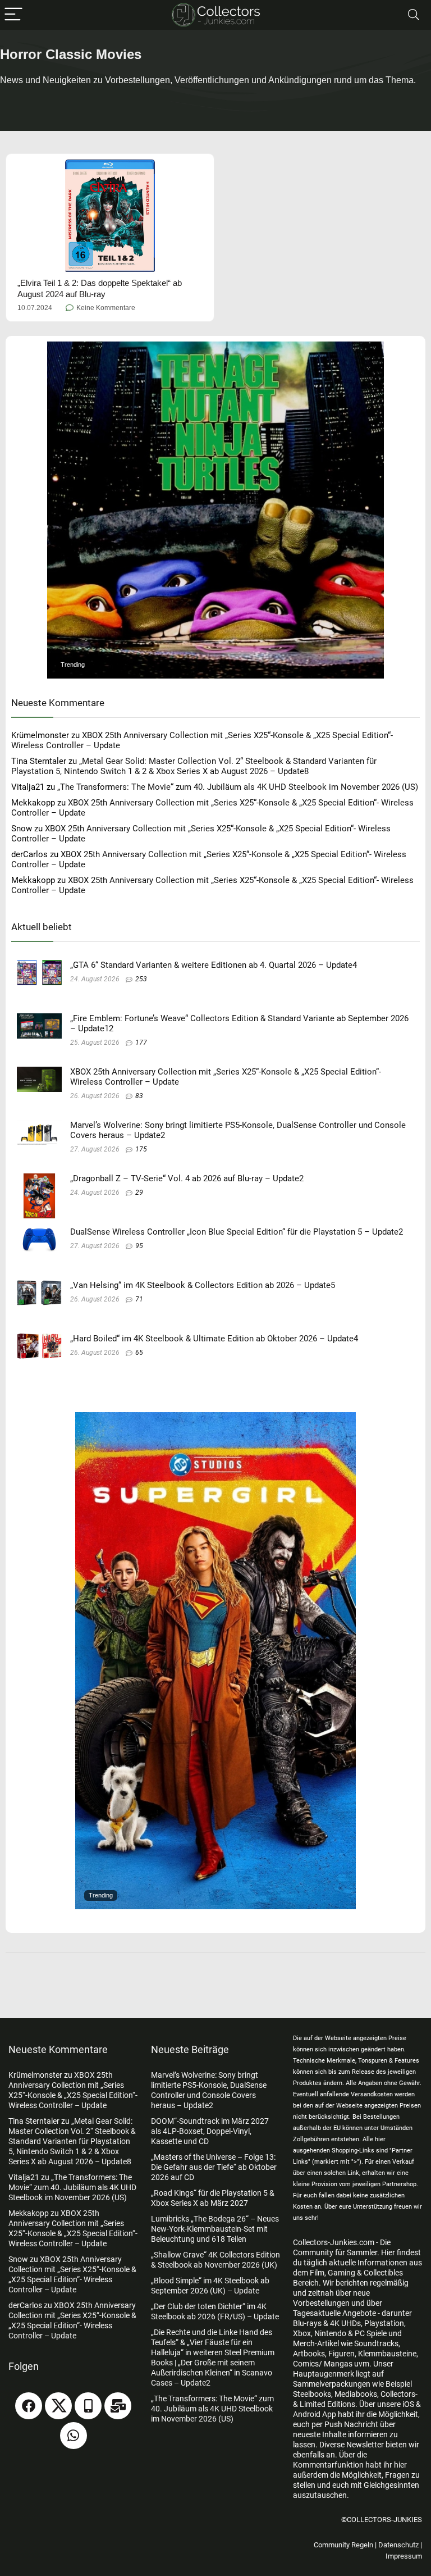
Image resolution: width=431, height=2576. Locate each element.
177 (141, 1043)
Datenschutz (398, 2545)
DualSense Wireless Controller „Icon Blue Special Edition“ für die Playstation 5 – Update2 (237, 1232)
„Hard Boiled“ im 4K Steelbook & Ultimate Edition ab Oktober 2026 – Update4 (214, 1339)
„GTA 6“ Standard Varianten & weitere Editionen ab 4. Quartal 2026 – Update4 (214, 965)
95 (139, 1246)
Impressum (404, 2556)
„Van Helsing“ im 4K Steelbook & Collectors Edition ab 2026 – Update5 (203, 1285)
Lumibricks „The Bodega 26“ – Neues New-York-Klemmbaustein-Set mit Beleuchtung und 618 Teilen (215, 2229)
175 (141, 1149)
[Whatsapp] (74, 2436)
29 (139, 1193)
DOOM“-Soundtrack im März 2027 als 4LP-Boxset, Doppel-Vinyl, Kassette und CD (210, 2131)
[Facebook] (29, 2406)
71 (139, 1299)
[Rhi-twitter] (58, 2406)
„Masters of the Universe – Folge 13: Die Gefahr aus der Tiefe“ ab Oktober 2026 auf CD (214, 2167)
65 (139, 1353)
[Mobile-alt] (88, 2406)
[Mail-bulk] (118, 2406)
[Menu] (13, 15)
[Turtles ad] (215, 347)
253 (141, 979)
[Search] (414, 15)
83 (139, 1096)
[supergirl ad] (215, 1417)
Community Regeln (343, 2545)
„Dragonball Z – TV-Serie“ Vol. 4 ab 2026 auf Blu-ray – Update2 (187, 1178)
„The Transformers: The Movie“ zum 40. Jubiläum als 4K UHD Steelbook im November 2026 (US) (238, 787)
